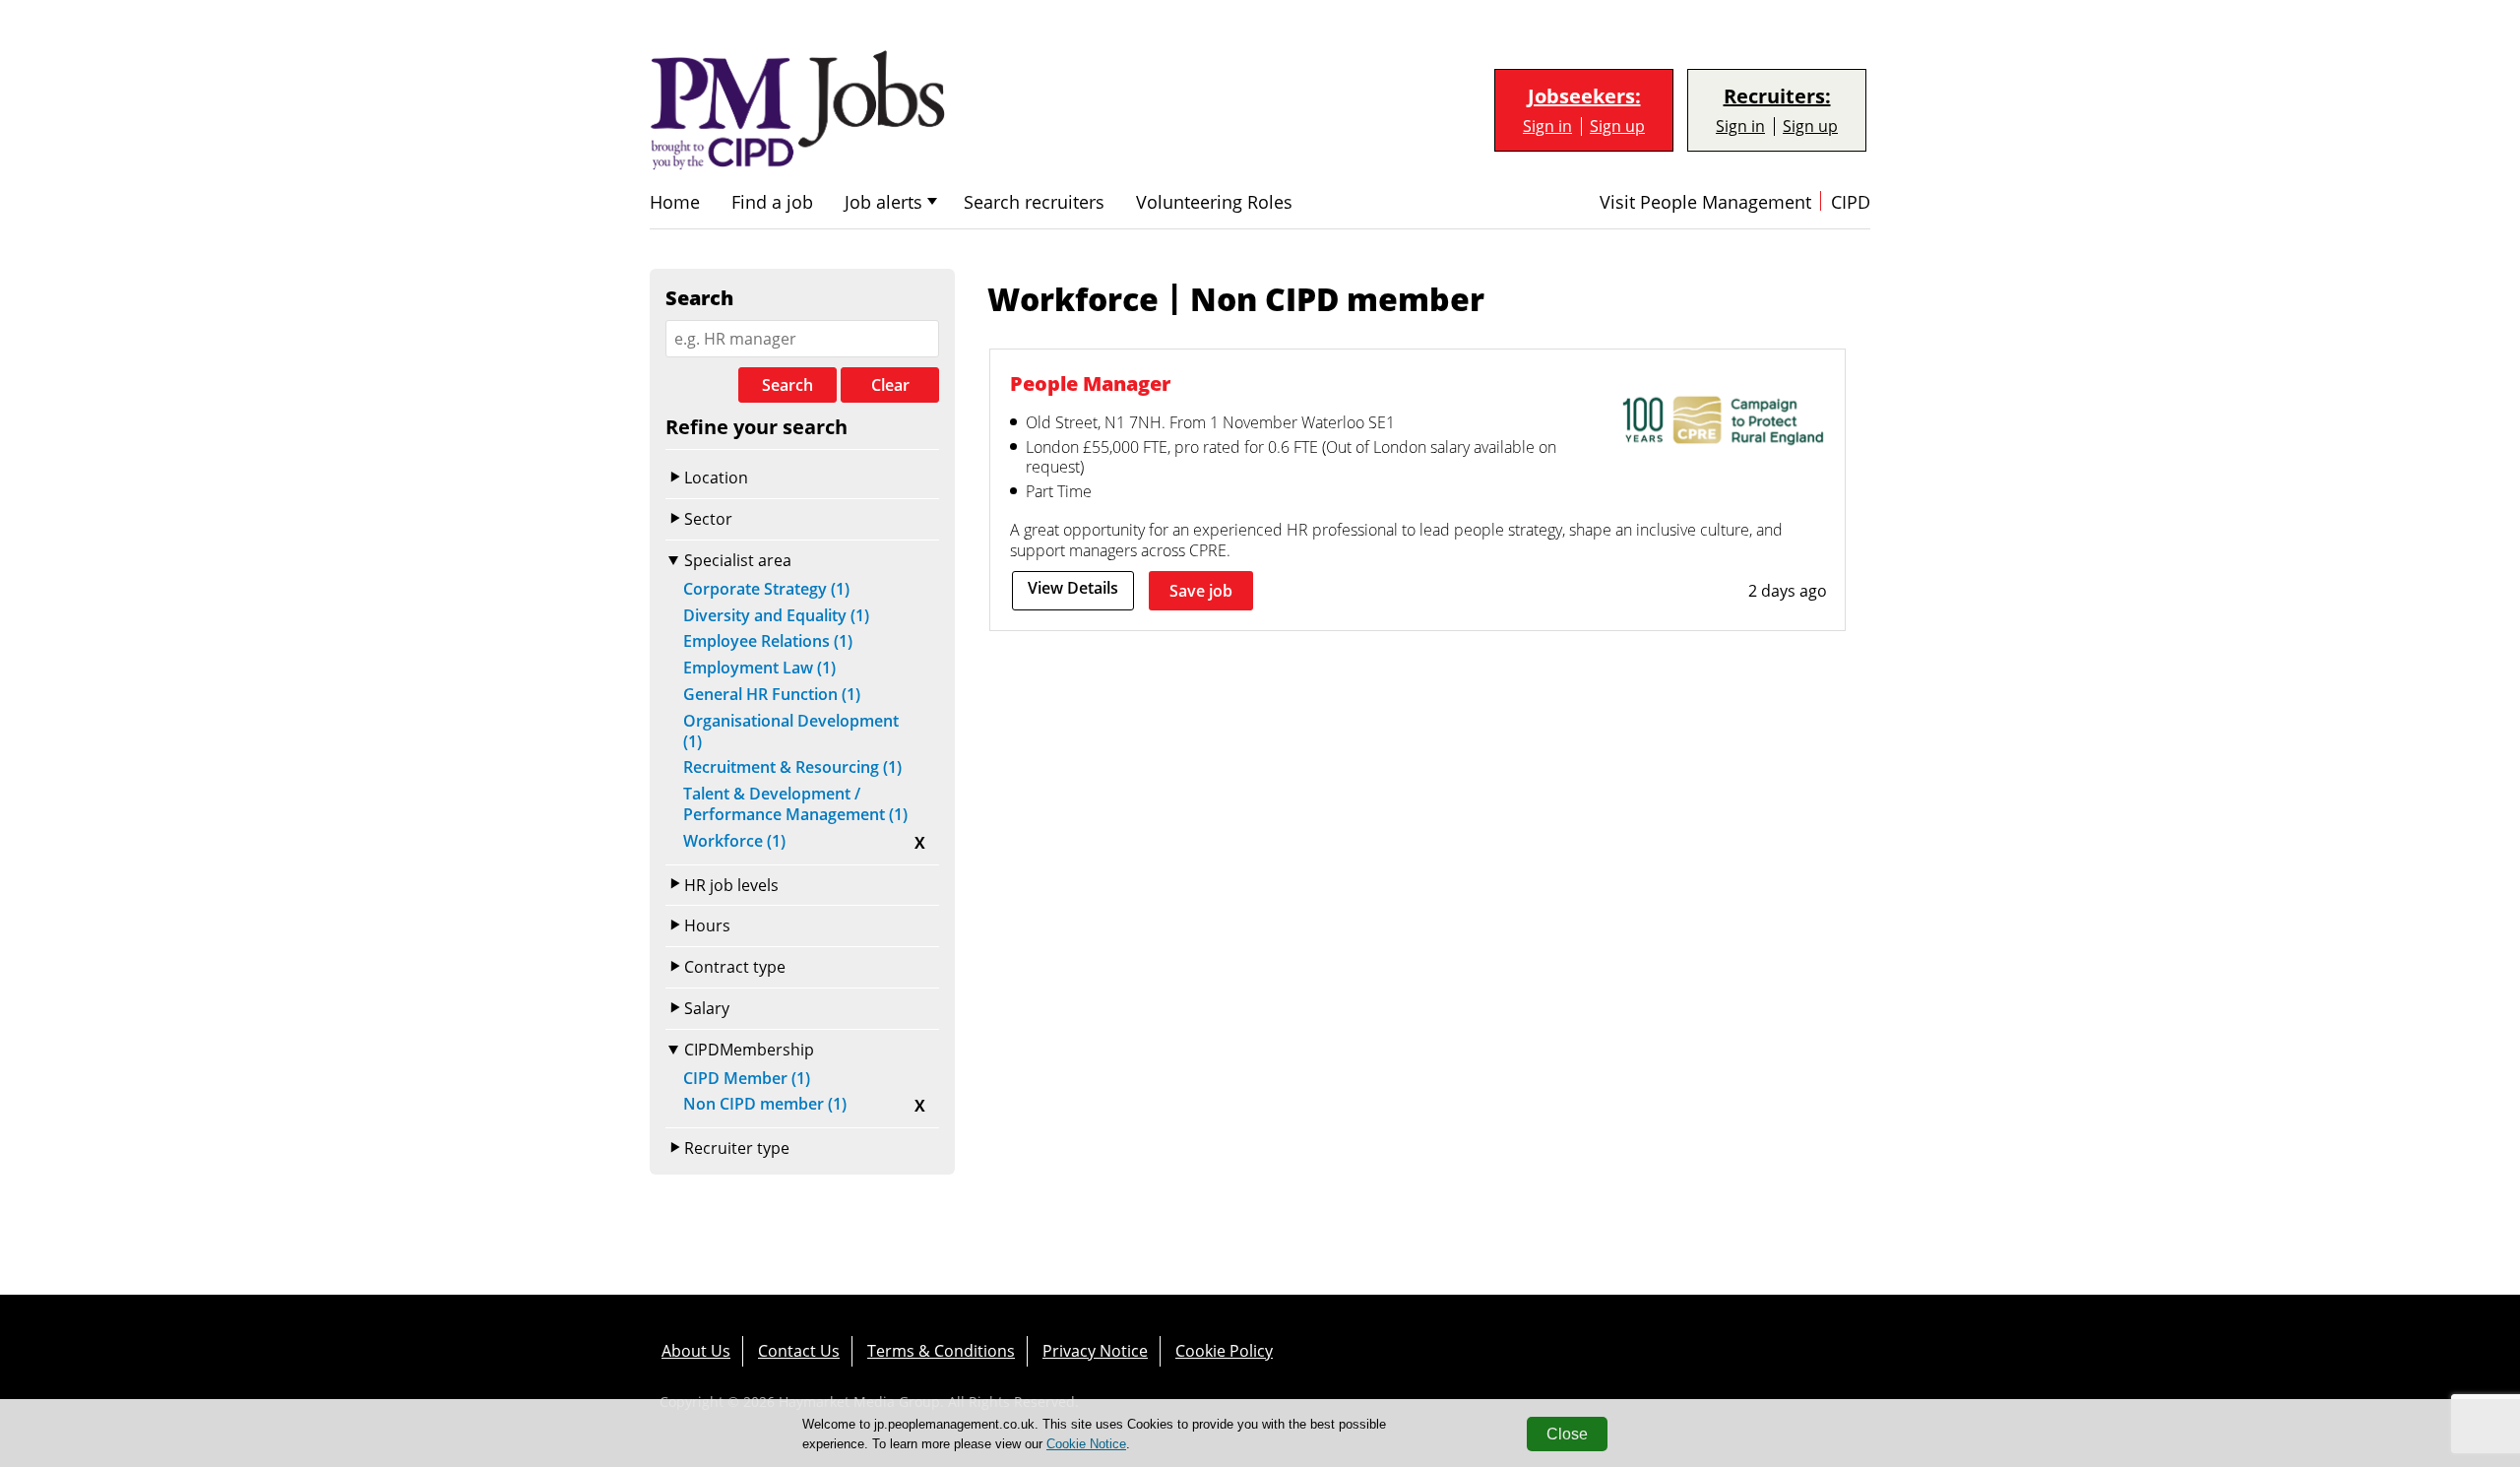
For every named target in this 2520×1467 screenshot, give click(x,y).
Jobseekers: (1584, 96)
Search (787, 385)
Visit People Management (1705, 202)
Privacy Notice (1095, 1351)
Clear (890, 385)
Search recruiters (1034, 202)
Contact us (799, 1351)
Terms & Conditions (941, 1351)
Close (1567, 1434)
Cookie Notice (1086, 1444)
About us (696, 1351)
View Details (1073, 588)
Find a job (772, 202)
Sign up (1617, 127)
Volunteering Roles (1214, 202)
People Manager (1090, 383)
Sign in (1547, 127)
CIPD (1851, 202)
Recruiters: (1777, 96)
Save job (1201, 591)
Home (675, 202)
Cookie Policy (1224, 1351)
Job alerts (883, 202)
